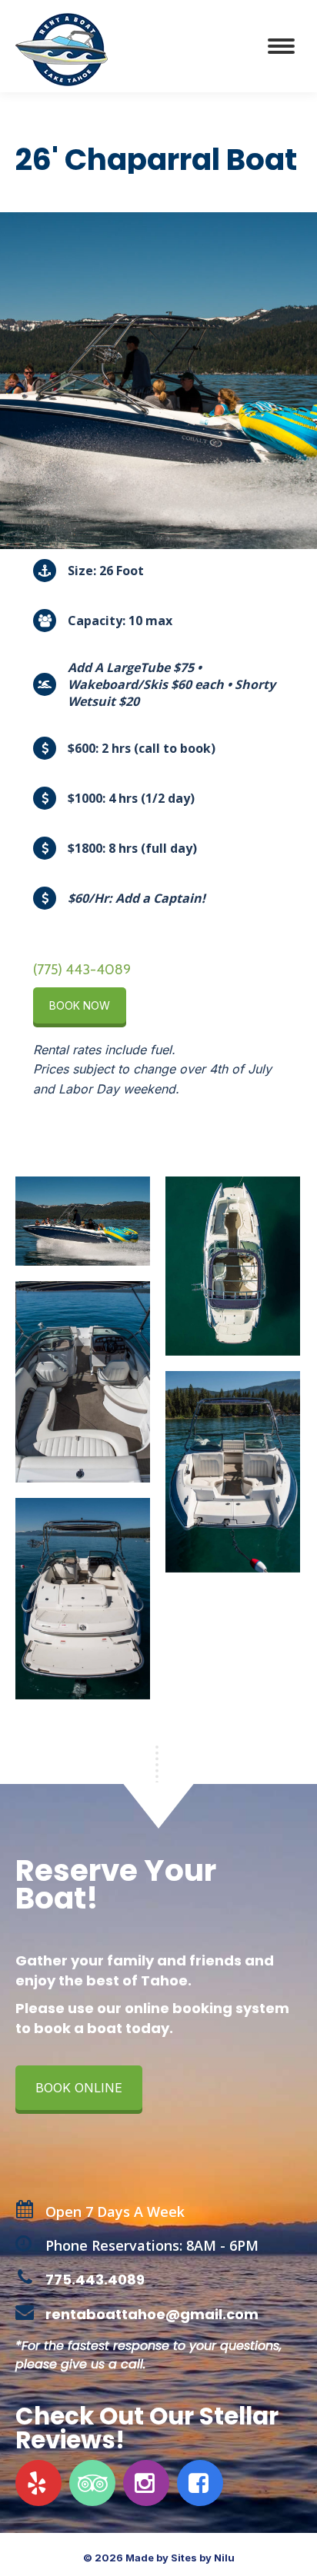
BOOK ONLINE (79, 2088)
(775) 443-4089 (82, 970)
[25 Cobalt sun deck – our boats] (83, 1599)
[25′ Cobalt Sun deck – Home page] (83, 1221)
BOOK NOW (80, 1005)
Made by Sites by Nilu (180, 2558)
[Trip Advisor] (94, 2483)
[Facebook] (202, 2483)
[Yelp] (40, 2483)
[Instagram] (148, 2483)
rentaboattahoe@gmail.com (152, 2314)
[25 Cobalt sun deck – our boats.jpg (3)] (83, 1382)
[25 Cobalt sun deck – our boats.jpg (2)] (233, 1472)
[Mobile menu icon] (281, 46)
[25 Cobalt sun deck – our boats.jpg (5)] (233, 1266)
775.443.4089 (95, 2280)
